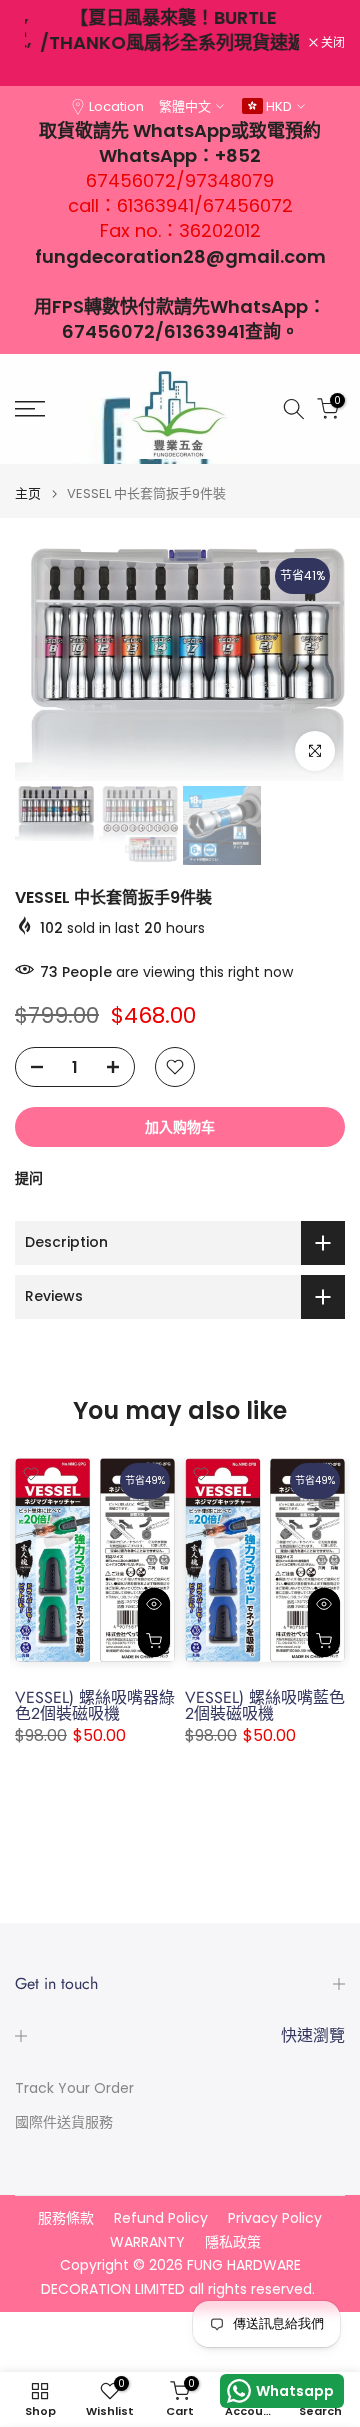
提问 (29, 1178)
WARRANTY (147, 2242)
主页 (28, 493)
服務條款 (66, 2218)
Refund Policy (161, 2218)
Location (116, 106)
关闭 (331, 43)
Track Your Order (74, 2088)
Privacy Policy (275, 2218)
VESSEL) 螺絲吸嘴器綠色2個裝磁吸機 (95, 1705)
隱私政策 (233, 2242)
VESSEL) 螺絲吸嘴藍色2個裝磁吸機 (265, 1705)
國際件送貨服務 (64, 2122)
